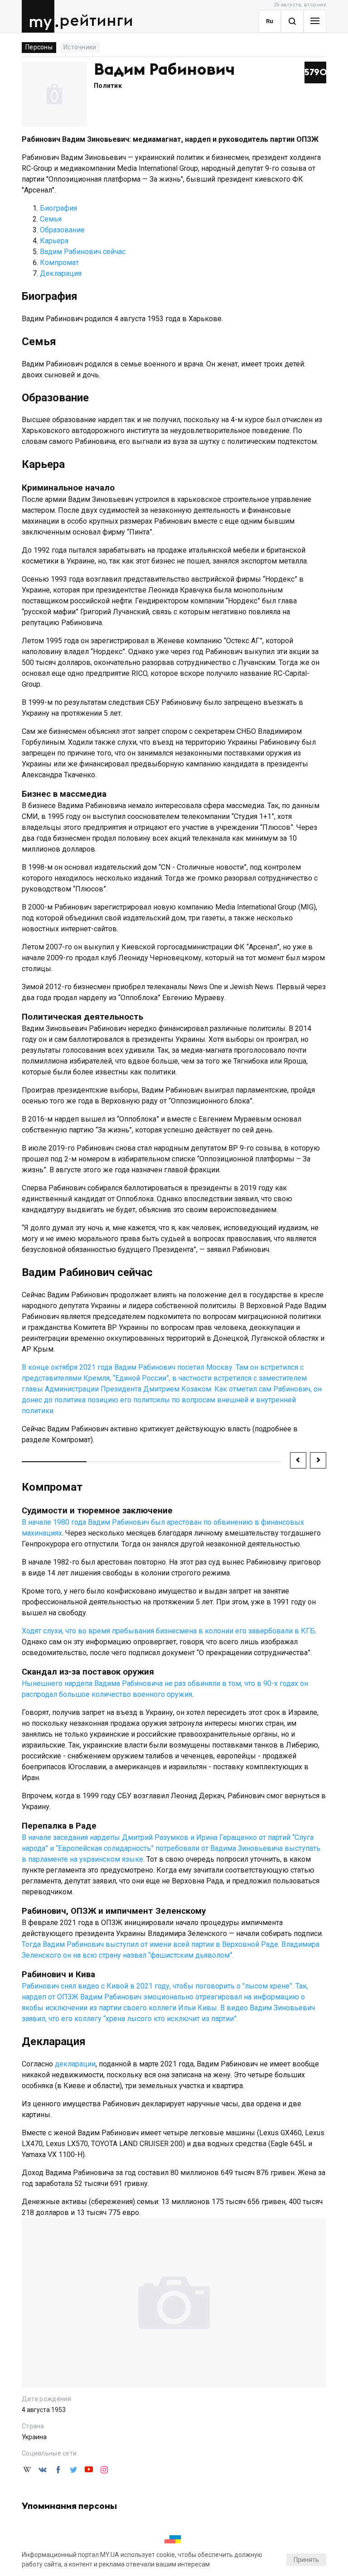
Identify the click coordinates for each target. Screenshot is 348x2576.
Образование (62, 230)
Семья (51, 219)
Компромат (59, 262)
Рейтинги (96, 21)
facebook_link (58, 2470)
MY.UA (40, 16)
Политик (108, 86)
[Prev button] (298, 1460)
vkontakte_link (43, 2470)
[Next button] (318, 1460)
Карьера (54, 241)
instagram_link (104, 2470)
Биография (58, 208)
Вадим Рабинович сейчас (83, 252)
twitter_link (73, 2470)
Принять (306, 2560)
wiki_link (27, 2470)
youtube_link (89, 2470)
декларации (75, 2064)
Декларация (61, 273)
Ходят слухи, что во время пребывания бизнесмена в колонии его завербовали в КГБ (168, 1631)
